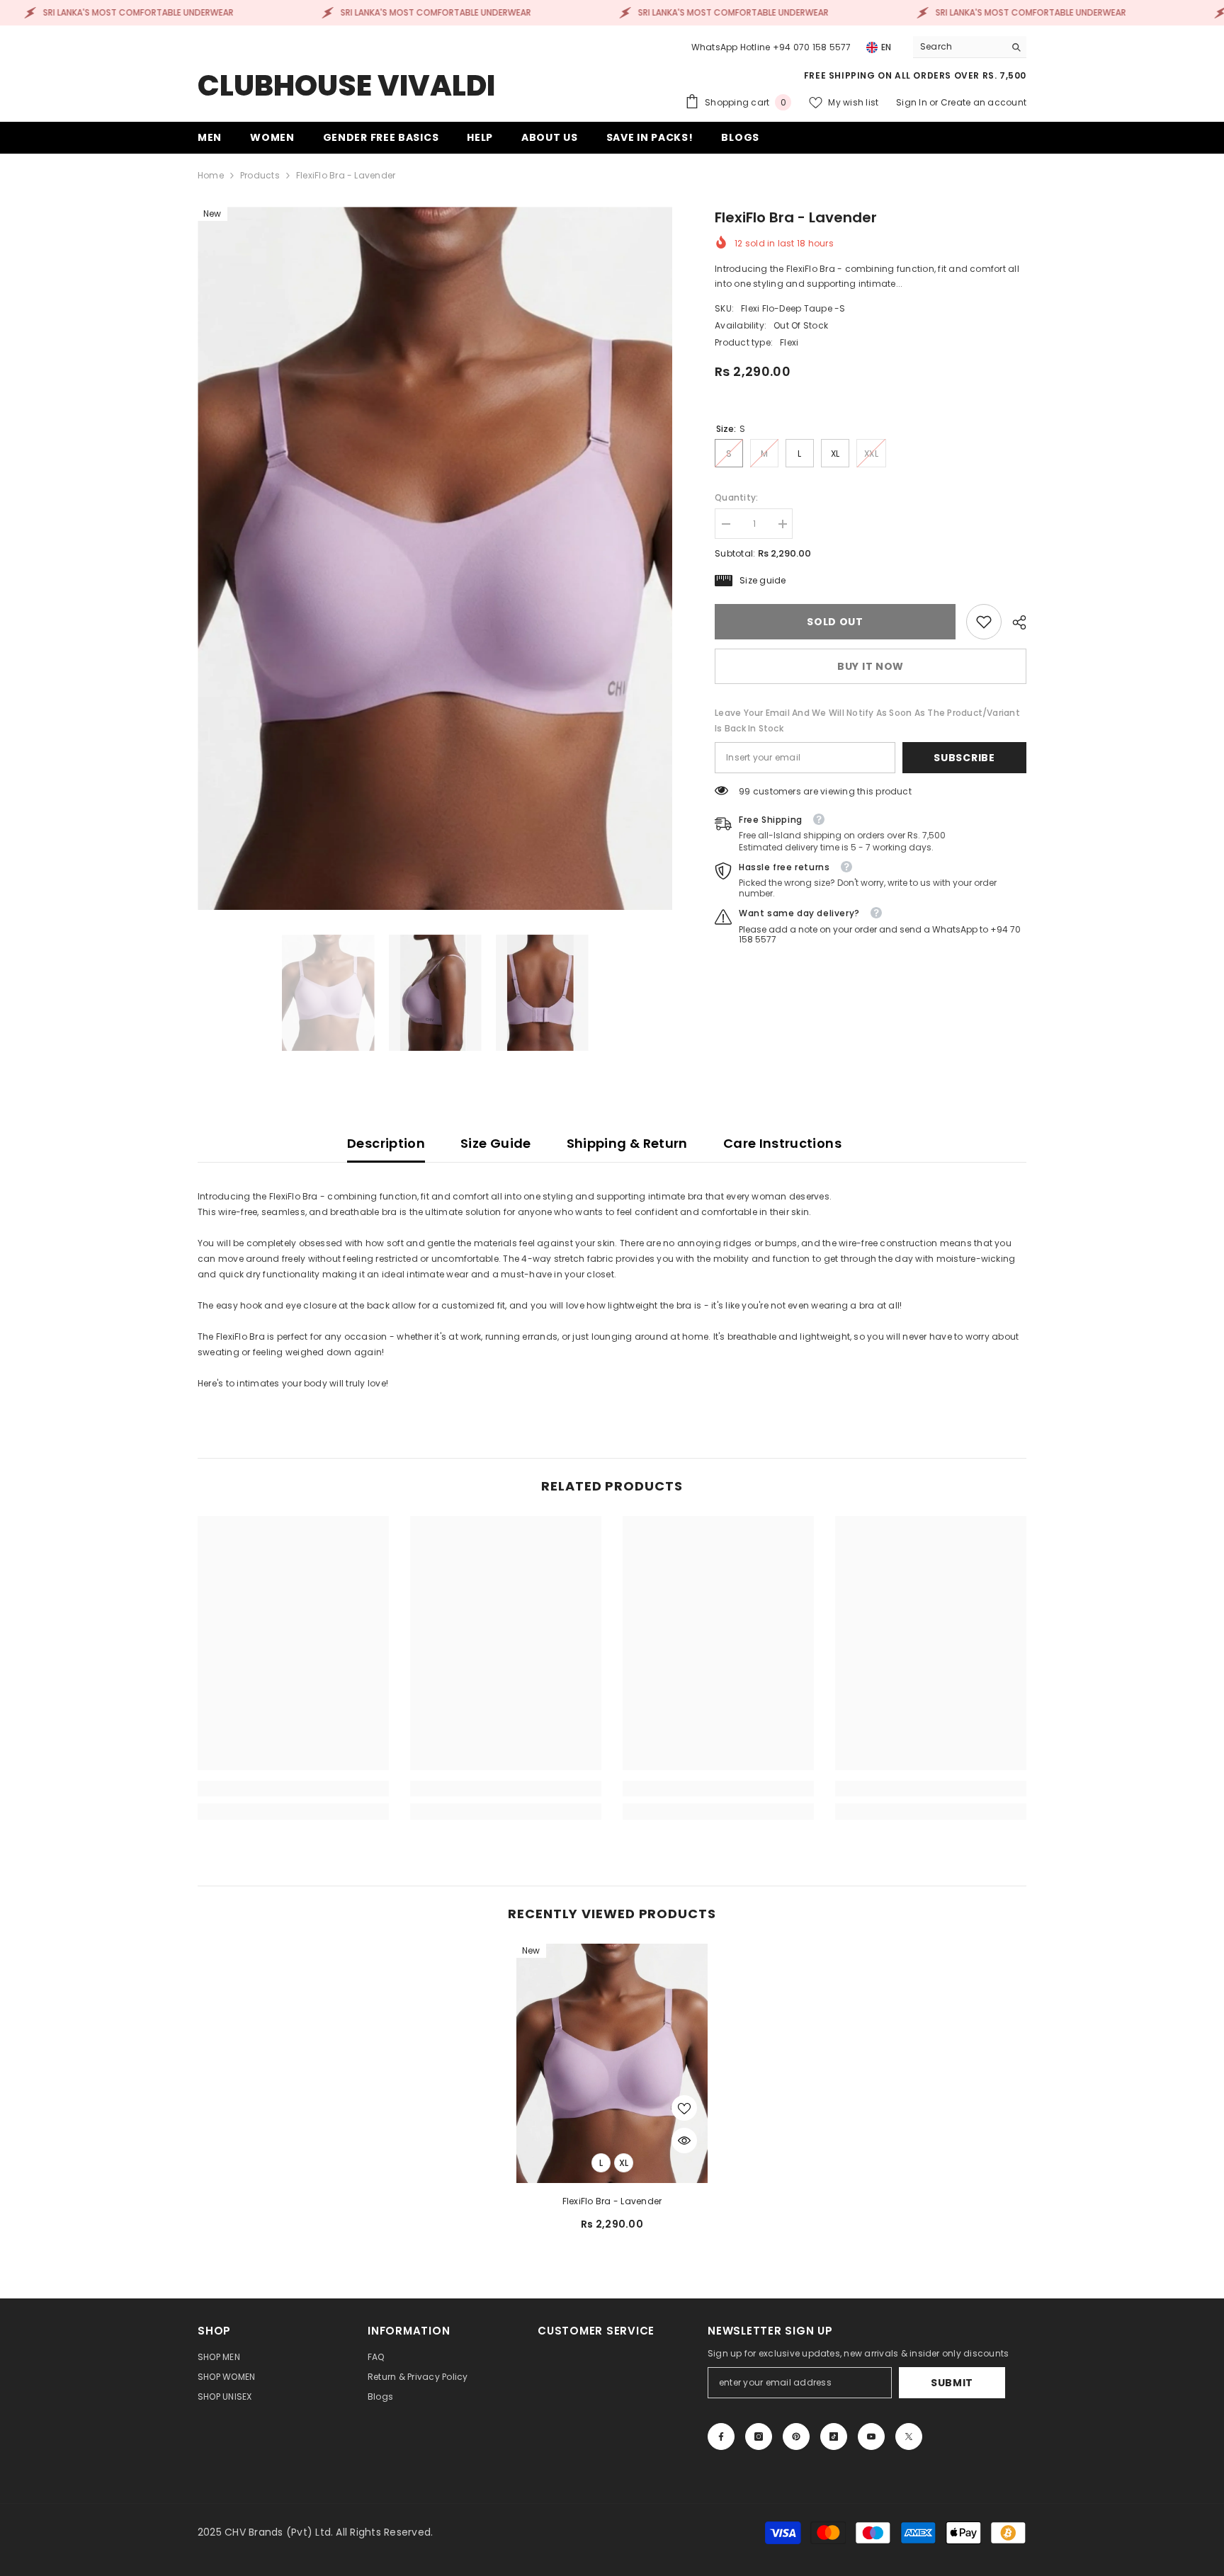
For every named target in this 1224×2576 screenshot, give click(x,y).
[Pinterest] (796, 2437)
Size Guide (496, 1143)
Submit (952, 2383)
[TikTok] (834, 2437)
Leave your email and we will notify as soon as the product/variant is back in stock (867, 720)
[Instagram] (759, 2437)
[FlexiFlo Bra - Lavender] (612, 2063)
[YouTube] (871, 2437)
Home (211, 175)
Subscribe (964, 758)
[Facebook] (721, 2437)
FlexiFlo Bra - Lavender (612, 2201)
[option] (435, 558)
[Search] (970, 47)
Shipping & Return (627, 1143)
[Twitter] (909, 2437)
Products (260, 175)
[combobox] (959, 47)
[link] (984, 622)
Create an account (984, 102)
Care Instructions (782, 1143)
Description (386, 1143)
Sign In (913, 102)
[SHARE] (1014, 622)
